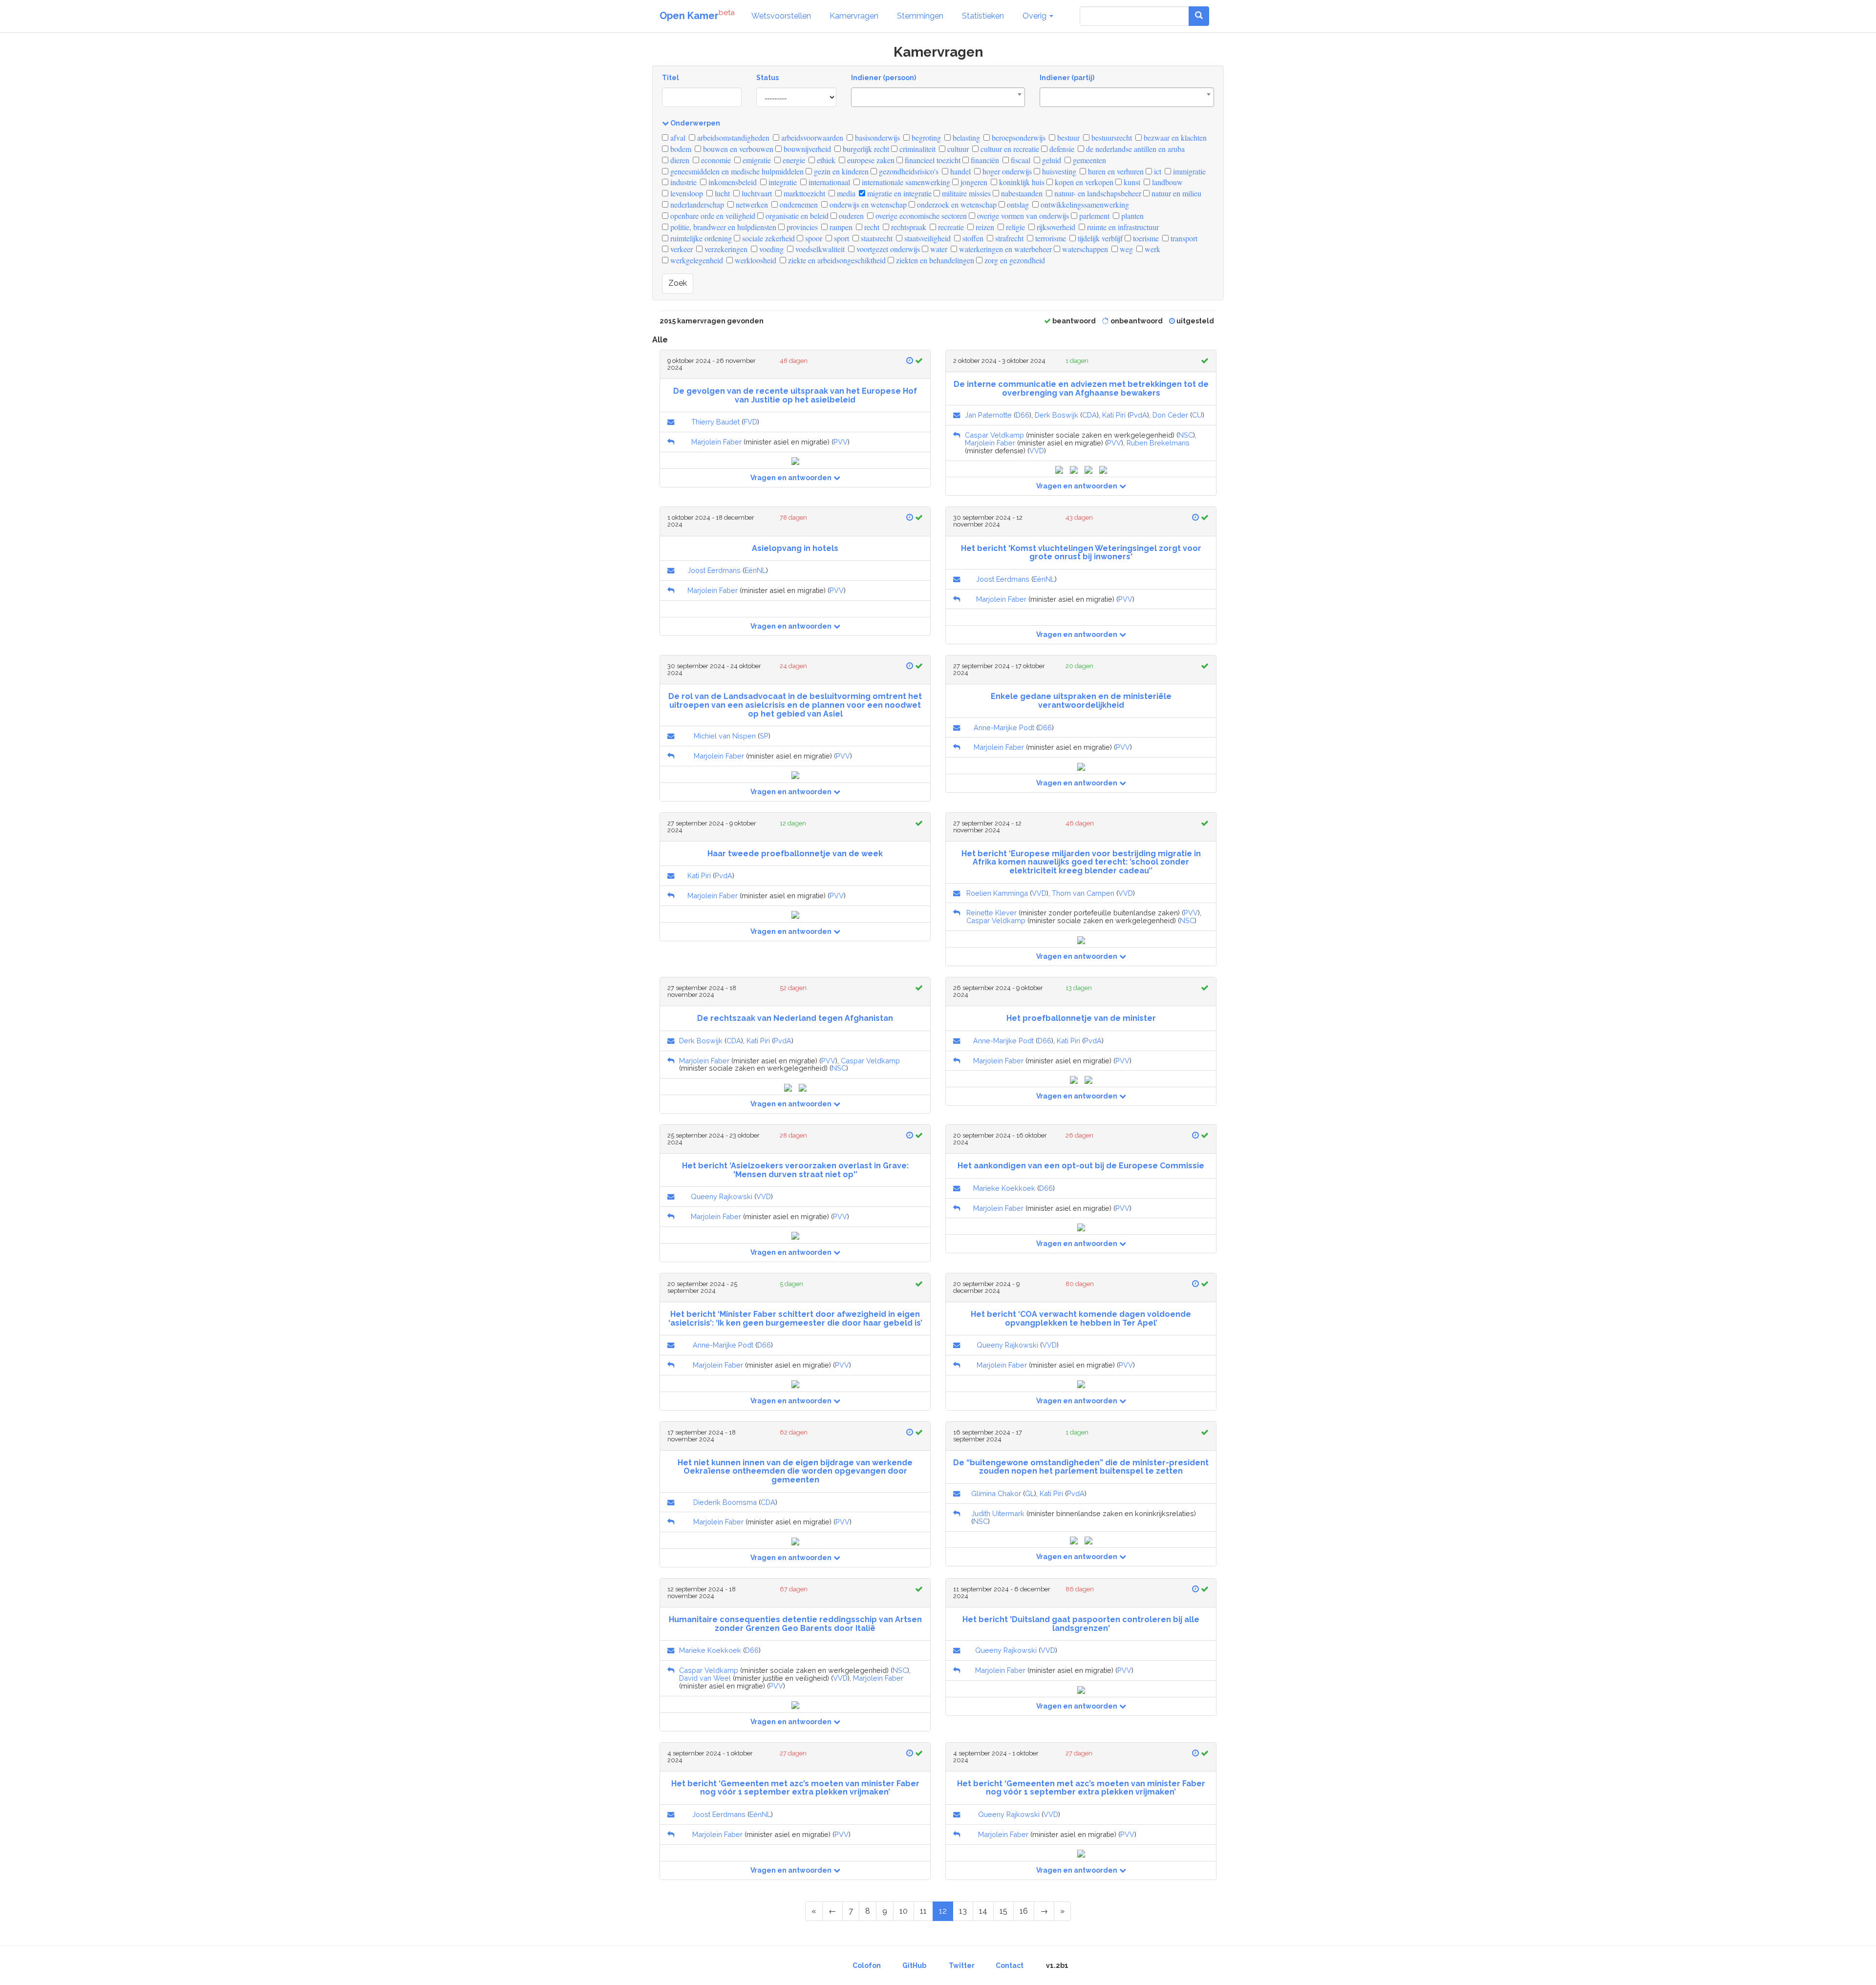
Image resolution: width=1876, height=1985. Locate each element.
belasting (965, 137)
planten (1131, 216)
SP (764, 736)
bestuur (1067, 137)
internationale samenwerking (905, 182)
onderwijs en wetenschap (867, 204)
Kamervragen (854, 16)
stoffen (972, 238)
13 (963, 1911)
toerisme (1145, 238)
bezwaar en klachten (1174, 137)
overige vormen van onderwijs (1022, 216)
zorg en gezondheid (1014, 260)
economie (715, 160)
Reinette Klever (991, 913)
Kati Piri (1114, 415)
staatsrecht (876, 238)
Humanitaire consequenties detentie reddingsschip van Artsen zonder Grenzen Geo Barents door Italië (795, 1624)
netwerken (751, 204)
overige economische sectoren (920, 216)
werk (1151, 249)
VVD (1037, 451)
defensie (1061, 149)
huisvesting (1058, 171)
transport (1183, 238)
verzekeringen (725, 249)
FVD (750, 422)
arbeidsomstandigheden (732, 137)
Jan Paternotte (988, 415)
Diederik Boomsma (725, 1502)
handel (959, 171)
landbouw (1166, 182)
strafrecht (1008, 238)
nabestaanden (1021, 193)
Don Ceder (1170, 415)
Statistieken (983, 16)
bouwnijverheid (806, 149)
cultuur (957, 149)
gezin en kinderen (840, 171)
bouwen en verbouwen (737, 149)
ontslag (1017, 204)
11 (923, 1911)
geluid (1051, 160)
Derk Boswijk (1056, 415)
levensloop (686, 193)
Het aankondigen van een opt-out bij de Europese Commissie (1081, 1166)
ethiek (825, 160)
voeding (770, 249)
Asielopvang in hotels (795, 548)
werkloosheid (755, 260)
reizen (984, 227)
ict (1157, 171)
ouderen (850, 216)
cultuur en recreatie (1009, 149)
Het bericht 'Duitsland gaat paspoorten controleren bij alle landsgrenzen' (1081, 1624)
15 (1003, 1911)
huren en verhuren (1115, 171)
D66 (1023, 415)
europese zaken (870, 160)
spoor (813, 238)
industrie (682, 182)
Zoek (678, 283)
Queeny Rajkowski (722, 1196)
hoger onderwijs (1006, 171)
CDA (1089, 415)
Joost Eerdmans (714, 570)
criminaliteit (917, 149)
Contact (1010, 1965)
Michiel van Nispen (725, 736)
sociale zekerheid (767, 238)
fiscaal (1020, 160)
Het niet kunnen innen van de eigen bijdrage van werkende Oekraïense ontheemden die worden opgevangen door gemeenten (795, 1471)
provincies (801, 227)
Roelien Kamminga (997, 893)
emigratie (756, 160)
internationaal (828, 182)
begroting (925, 137)
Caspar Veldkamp (994, 435)
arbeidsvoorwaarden (811, 137)
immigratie (1188, 171)
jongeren (973, 182)
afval (677, 137)
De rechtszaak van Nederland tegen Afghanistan (795, 1018)
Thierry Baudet (715, 422)
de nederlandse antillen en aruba (1134, 149)
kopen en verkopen (1083, 182)
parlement (1093, 216)
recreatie (950, 227)
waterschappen (1084, 249)
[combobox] (938, 97)
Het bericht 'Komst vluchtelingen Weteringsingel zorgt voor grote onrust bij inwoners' (1081, 553)
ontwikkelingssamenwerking (1084, 204)
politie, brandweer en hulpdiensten (722, 227)
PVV (841, 442)
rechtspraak (908, 227)
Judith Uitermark (998, 1513)
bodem (680, 149)
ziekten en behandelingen (934, 260)
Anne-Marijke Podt (1004, 728)
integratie (782, 182)
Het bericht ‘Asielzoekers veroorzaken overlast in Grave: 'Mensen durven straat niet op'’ (795, 1170)
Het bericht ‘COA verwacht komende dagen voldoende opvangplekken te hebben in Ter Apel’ (1081, 1319)
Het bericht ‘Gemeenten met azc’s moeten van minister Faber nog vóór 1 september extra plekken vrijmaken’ (795, 1788)
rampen (840, 227)
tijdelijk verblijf (1099, 238)
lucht (721, 193)
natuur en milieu (1175, 193)
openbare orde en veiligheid (712, 216)
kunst (1131, 182)
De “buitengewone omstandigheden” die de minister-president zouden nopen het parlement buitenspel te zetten (1081, 1467)
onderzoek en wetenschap (956, 204)
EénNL (755, 570)
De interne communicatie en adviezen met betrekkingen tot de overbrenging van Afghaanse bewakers (1081, 389)
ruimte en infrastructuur (1122, 227)
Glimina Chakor (996, 1493)
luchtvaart (756, 193)
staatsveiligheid (927, 238)
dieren (679, 160)
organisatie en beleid (796, 216)
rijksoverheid (1055, 227)
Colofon (867, 1965)
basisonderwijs (876, 137)
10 (904, 1911)
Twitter (962, 1965)
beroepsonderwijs (1018, 137)
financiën (984, 160)
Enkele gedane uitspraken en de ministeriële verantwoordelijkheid (1081, 701)
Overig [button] (1035, 16)
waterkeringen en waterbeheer (1004, 249)
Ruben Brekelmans (1158, 443)
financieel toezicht (932, 160)
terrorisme (1050, 238)
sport (841, 238)
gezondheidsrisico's (908, 171)
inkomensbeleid (732, 182)
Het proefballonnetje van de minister (1081, 1018)
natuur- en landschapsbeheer (1097, 193)
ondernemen (798, 204)
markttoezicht (803, 193)
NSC (1186, 435)
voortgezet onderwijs (887, 249)
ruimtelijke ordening (700, 238)
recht (871, 227)
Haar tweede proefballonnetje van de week (795, 854)
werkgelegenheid (696, 260)
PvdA (1138, 415)
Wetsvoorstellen (781, 16)
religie (1014, 227)
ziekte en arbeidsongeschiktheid (836, 260)
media (845, 193)
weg (1125, 249)
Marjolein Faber (716, 442)
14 (983, 1911)
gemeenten (1088, 160)
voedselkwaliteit (819, 249)
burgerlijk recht (865, 149)
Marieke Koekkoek (1004, 1188)
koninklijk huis (1021, 182)
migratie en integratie (898, 193)
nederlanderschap (696, 204)
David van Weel (705, 1678)
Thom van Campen (1083, 893)
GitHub (914, 1965)
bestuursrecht (1111, 137)
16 (1024, 1911)
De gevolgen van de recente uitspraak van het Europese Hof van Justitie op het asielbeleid (795, 395)
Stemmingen (920, 16)
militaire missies (965, 193)
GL (1030, 1493)
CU (1197, 415)
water (938, 249)
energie (793, 160)
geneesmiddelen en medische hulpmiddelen (736, 171)
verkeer (681, 249)
